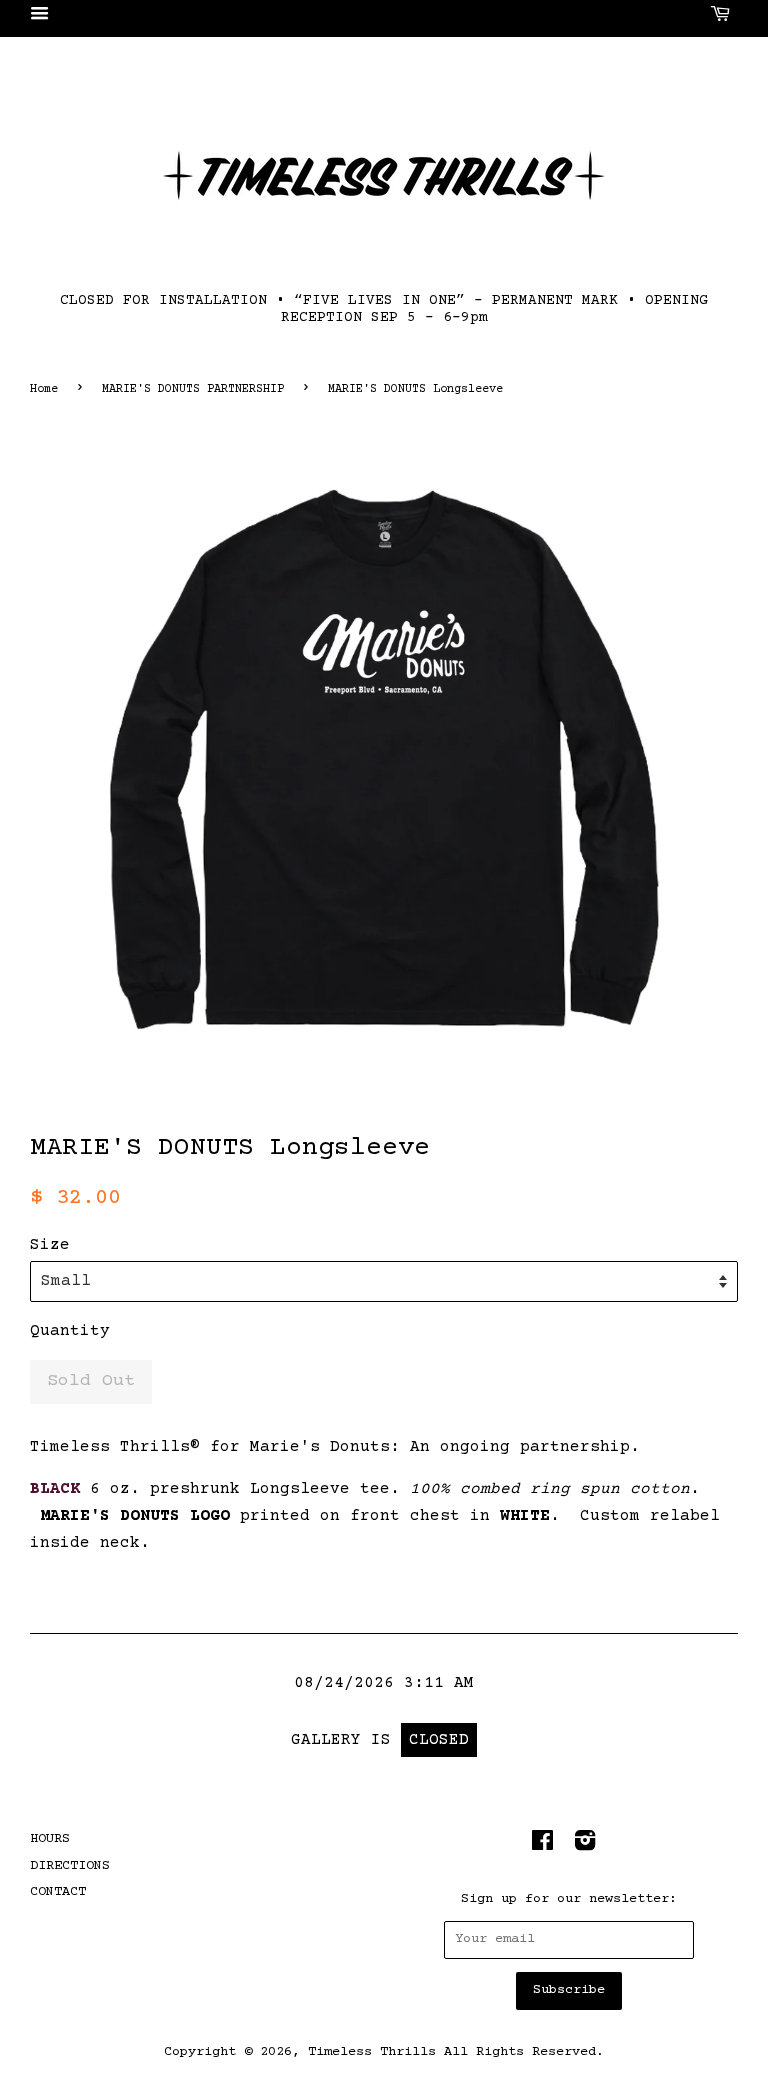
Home (44, 389)
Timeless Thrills (372, 2052)
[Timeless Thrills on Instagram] (585, 1846)
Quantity (70, 1331)
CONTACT (58, 1892)
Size (50, 1245)
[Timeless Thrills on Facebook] (542, 1846)
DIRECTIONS (70, 1866)
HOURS (50, 1839)
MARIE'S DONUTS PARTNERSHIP (193, 389)
